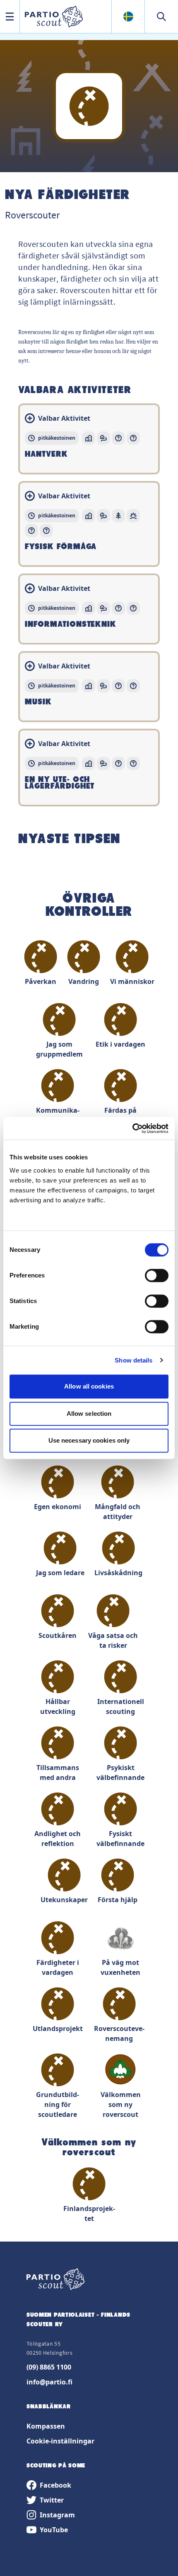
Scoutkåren (58, 1635)
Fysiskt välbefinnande (120, 1839)
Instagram (57, 2515)
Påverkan (41, 981)
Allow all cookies (89, 1386)
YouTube (54, 2530)
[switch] (157, 1275)
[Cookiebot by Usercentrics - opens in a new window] (132, 1128)
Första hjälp (118, 1900)
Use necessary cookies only (89, 1440)
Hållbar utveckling (58, 1706)
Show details (133, 1360)
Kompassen (46, 2426)
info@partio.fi (49, 2382)
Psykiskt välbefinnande (120, 1773)
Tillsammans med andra (58, 1773)
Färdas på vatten (120, 1115)
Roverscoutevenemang (119, 2033)
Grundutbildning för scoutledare (58, 2104)
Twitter (52, 2500)
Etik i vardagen (120, 1044)
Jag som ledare (60, 1573)
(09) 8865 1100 (49, 2367)
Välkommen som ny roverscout (121, 2104)
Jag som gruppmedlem (59, 1049)
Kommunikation (58, 1115)
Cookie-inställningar (60, 2441)
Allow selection (89, 1414)
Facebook (55, 2485)
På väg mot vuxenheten (120, 1967)
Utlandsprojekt (58, 2029)
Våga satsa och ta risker (113, 1640)
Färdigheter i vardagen (58, 1967)
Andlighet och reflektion (58, 1839)
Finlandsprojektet (89, 2213)
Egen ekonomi (58, 1507)
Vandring (84, 981)
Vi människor (132, 981)
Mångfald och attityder (118, 1512)
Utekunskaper (64, 1900)
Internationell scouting (121, 1706)
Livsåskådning (118, 1573)
